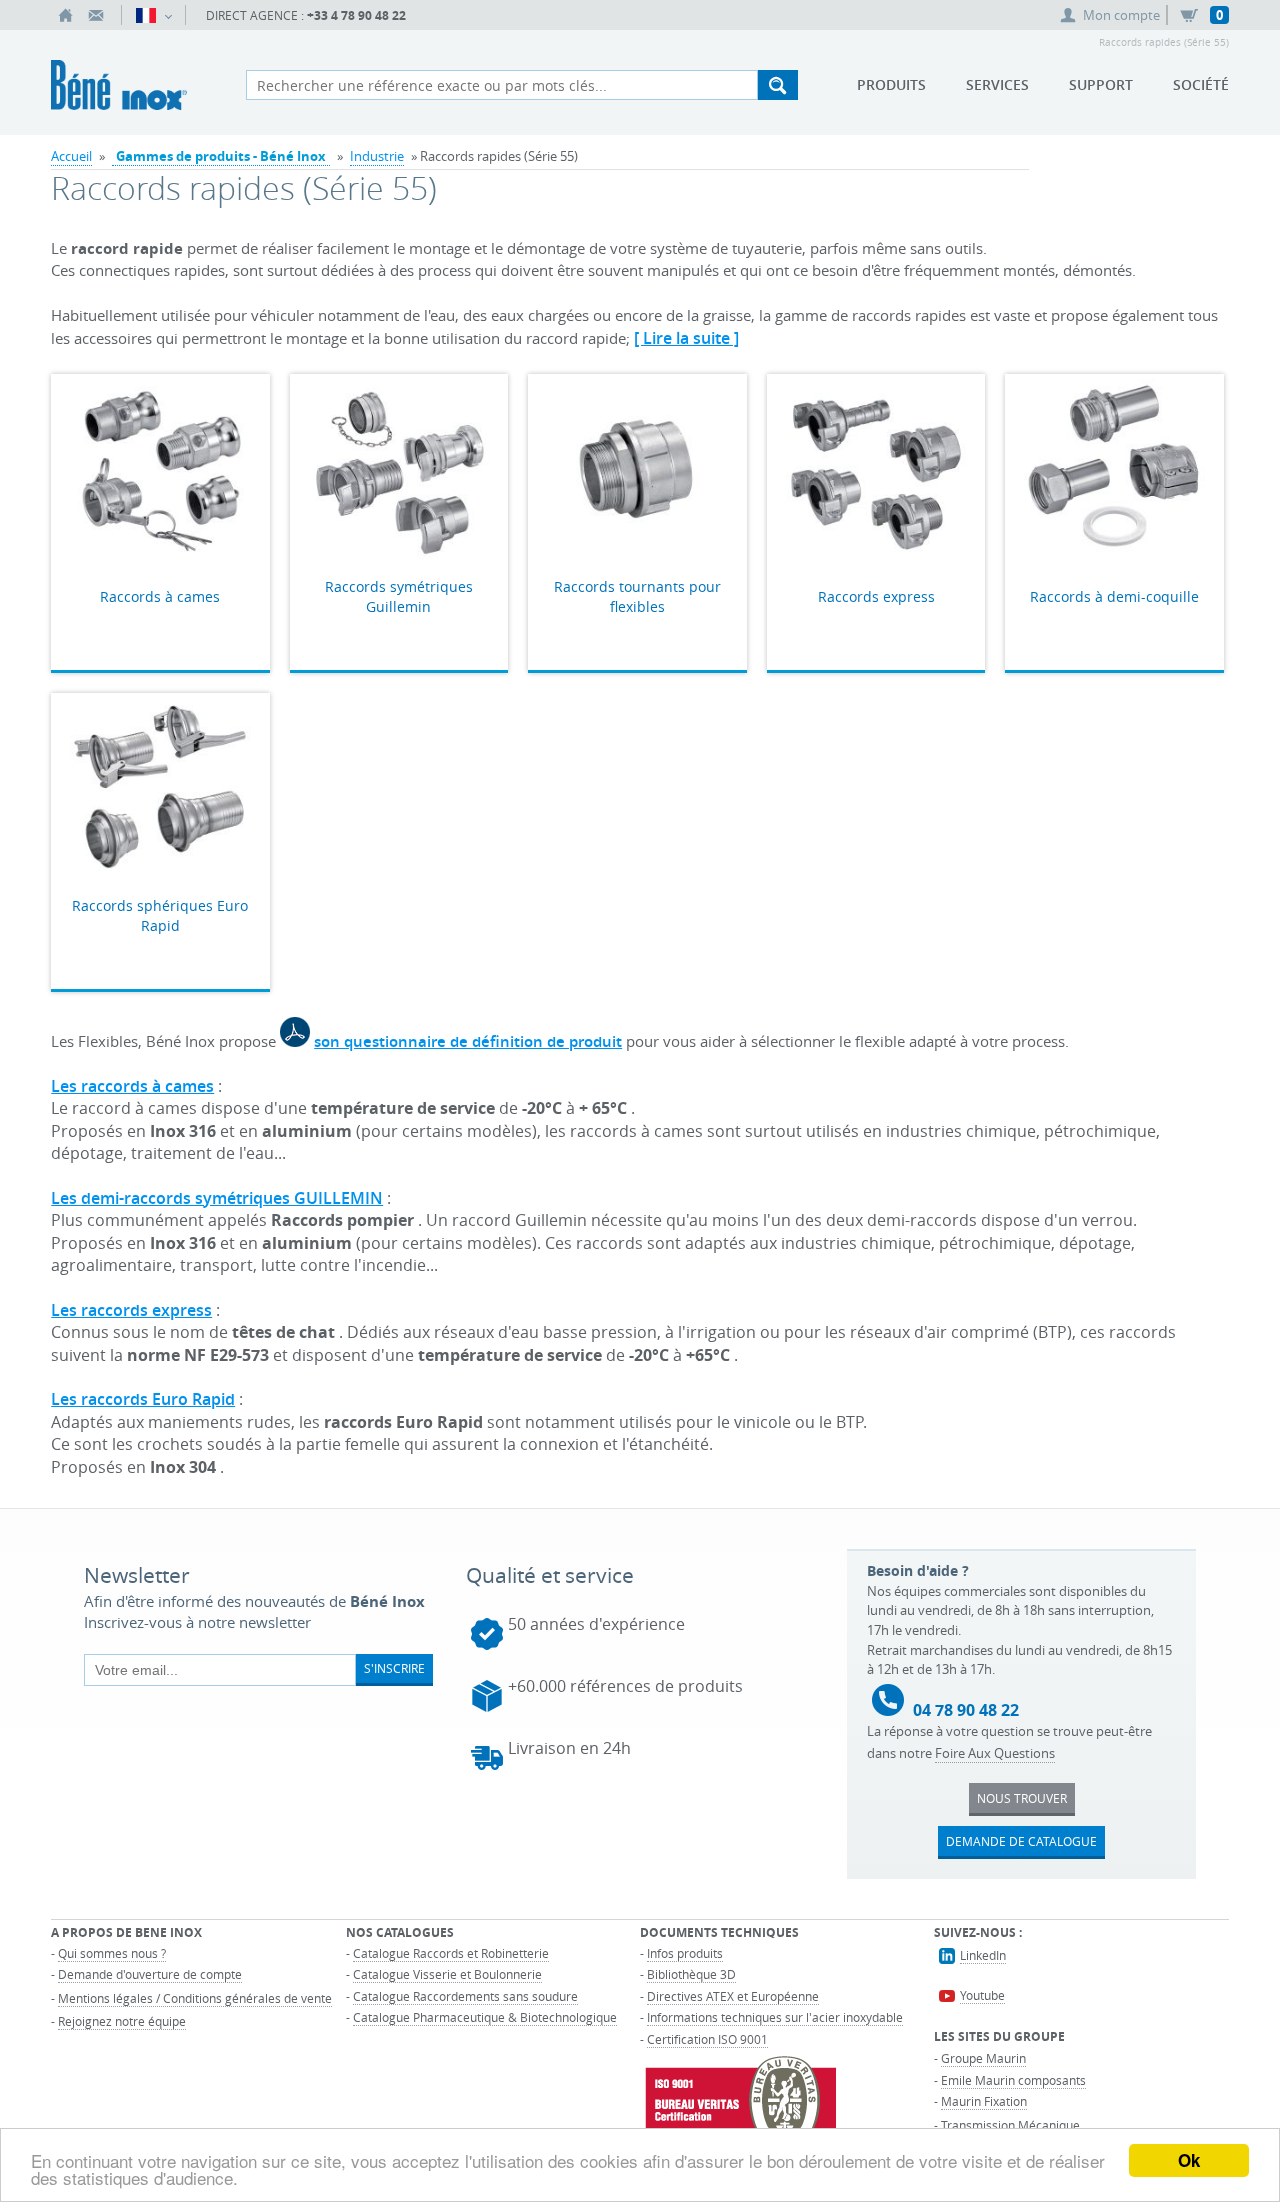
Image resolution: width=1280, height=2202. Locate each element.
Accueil (71, 156)
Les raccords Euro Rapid (143, 1399)
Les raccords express (131, 1310)
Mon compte (1121, 15)
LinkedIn (983, 1955)
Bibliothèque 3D (691, 1974)
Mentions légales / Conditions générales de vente (195, 1998)
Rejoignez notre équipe (122, 2021)
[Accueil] (66, 15)
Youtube (982, 1995)
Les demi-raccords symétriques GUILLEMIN (217, 1198)
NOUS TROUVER (1022, 1798)
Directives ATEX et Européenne (733, 1996)
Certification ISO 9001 (707, 2039)
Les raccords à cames (132, 1086)
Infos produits (685, 1953)
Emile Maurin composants (1013, 2080)
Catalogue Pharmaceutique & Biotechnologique (485, 2017)
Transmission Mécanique (1010, 2125)
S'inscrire (394, 1668)
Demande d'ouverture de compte (150, 1974)
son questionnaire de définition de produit (468, 1041)
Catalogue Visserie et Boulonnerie (447, 1974)
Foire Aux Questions (995, 1753)
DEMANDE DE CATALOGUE (1021, 1841)
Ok (1189, 2160)
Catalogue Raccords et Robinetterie (451, 1953)
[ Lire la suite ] (686, 338)
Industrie (377, 156)
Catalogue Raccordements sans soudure (465, 1996)
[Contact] (96, 15)
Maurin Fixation (984, 2101)
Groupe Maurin (983, 2058)
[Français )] (153, 15)
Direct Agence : (306, 15)
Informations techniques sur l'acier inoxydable (775, 2017)
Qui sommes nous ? (112, 1953)
